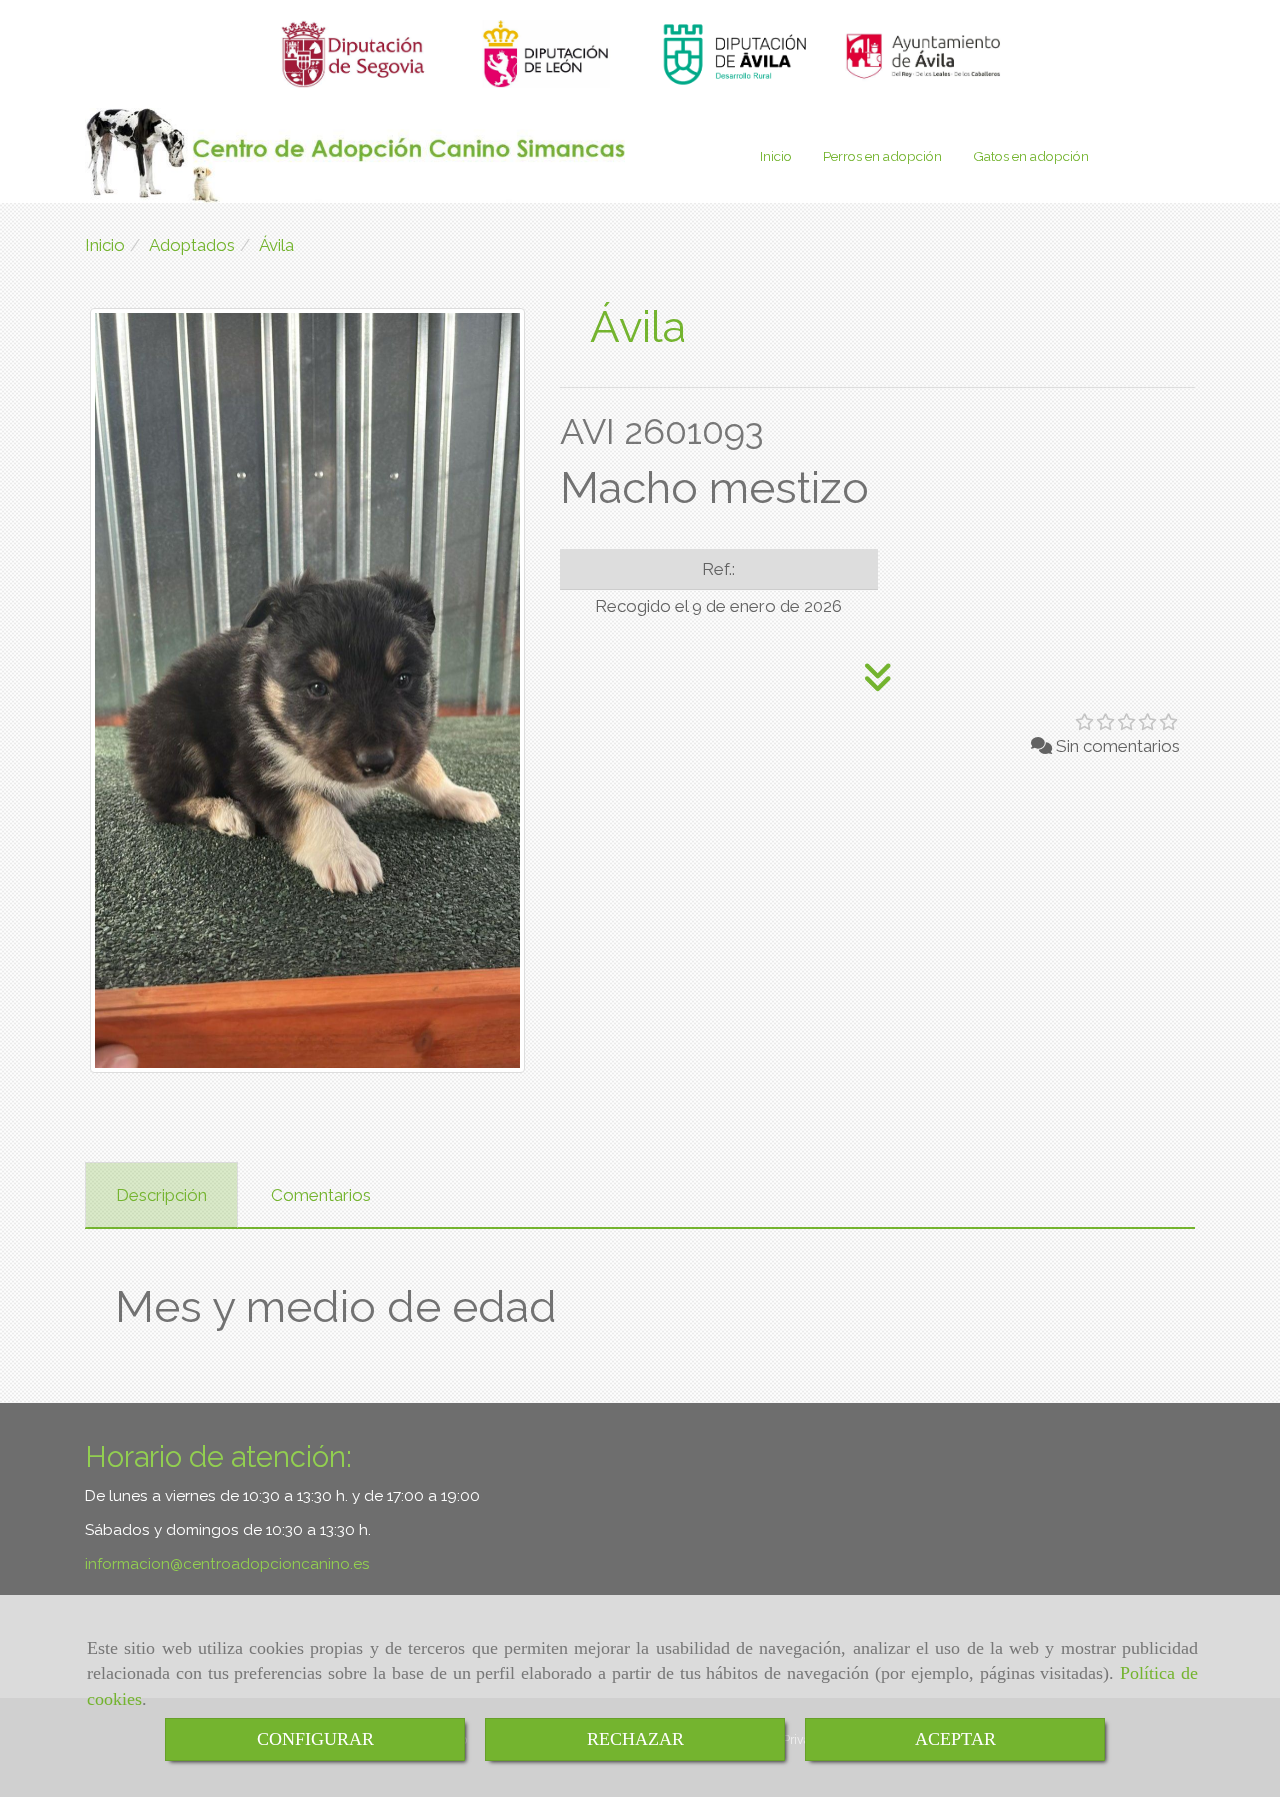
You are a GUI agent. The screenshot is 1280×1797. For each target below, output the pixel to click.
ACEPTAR (955, 1739)
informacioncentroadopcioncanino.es (227, 1564)
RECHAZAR (635, 1739)
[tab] (161, 1195)
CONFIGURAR (315, 1739)
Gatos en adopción (1031, 156)
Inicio (776, 156)
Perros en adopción (882, 156)
